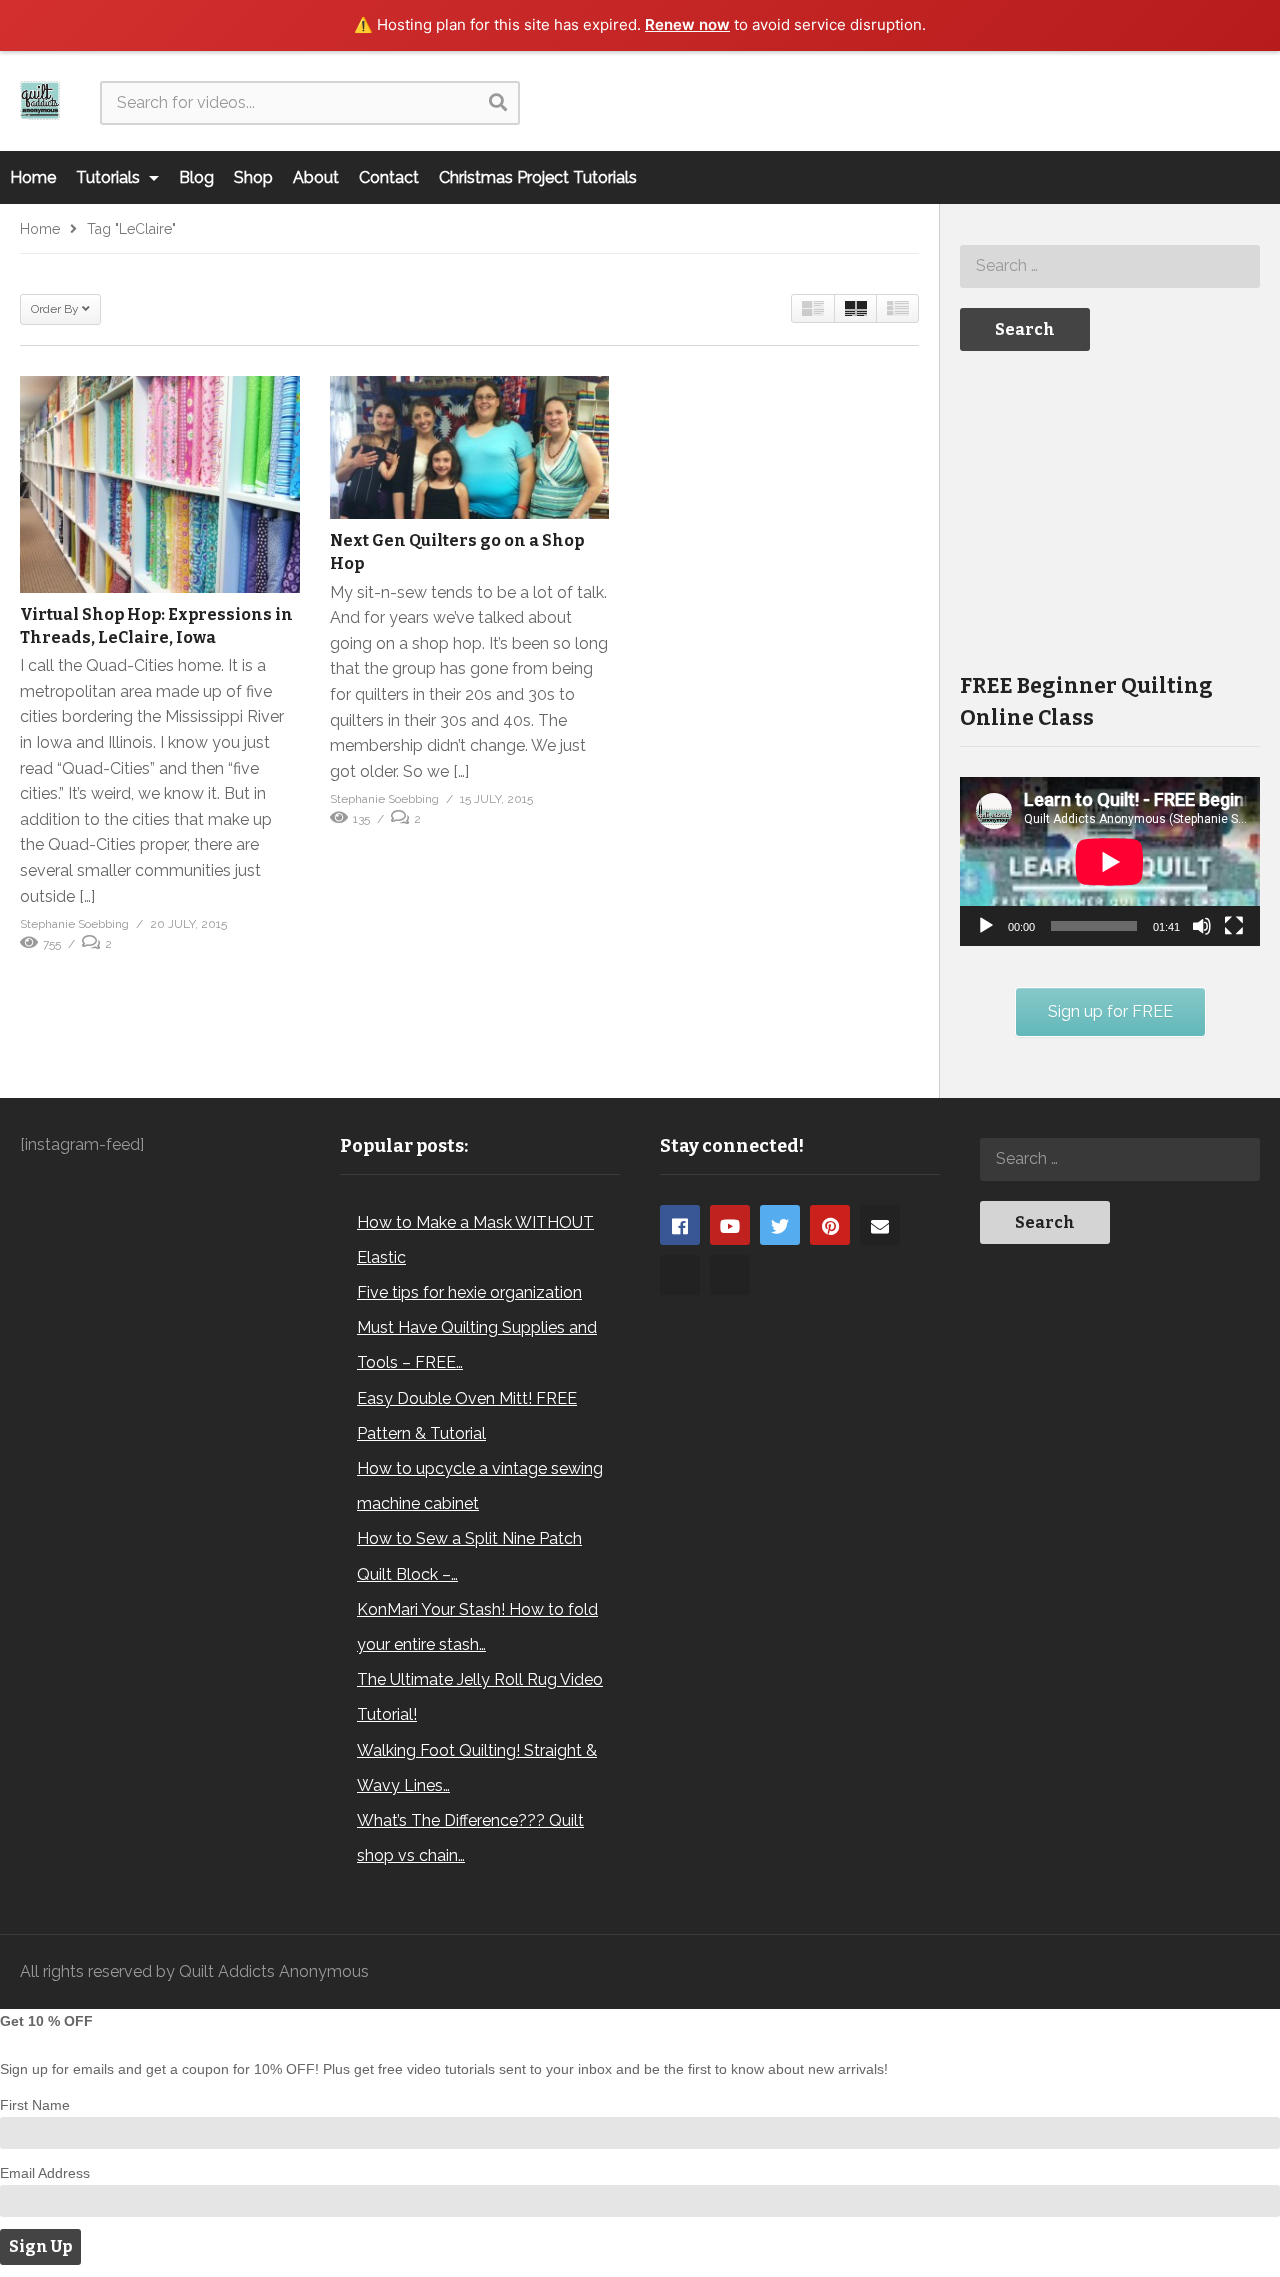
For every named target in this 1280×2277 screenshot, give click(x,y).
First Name (35, 2105)
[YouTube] (730, 1225)
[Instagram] (680, 1275)
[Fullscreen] (1234, 926)
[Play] (986, 926)
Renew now (687, 24)
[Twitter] (780, 1225)
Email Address (45, 2173)
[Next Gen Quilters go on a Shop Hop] (470, 448)
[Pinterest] (830, 1225)
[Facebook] (680, 1225)
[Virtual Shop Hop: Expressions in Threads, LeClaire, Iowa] (160, 484)
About (316, 177)
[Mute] (1202, 926)
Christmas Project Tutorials (538, 177)
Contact (389, 177)
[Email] (880, 1225)
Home (33, 177)
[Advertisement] (1110, 510)
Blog (196, 177)
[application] (1110, 861)
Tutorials (110, 177)
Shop (253, 177)
